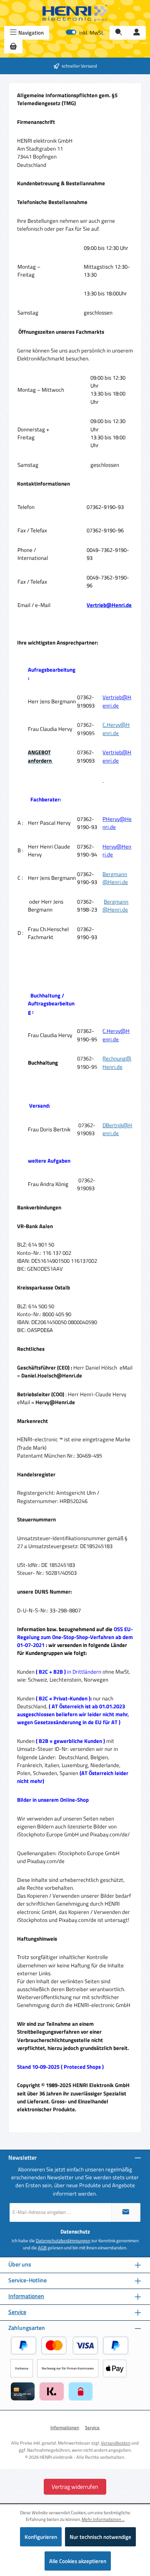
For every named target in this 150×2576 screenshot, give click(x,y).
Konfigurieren (41, 2537)
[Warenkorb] (13, 47)
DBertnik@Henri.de (117, 1129)
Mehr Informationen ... (103, 2519)
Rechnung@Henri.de (117, 1062)
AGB (42, 2248)
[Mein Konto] (137, 33)
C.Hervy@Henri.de (116, 729)
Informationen (26, 2296)
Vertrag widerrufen (75, 2487)
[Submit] (126, 2212)
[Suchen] (119, 33)
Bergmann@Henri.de (115, 878)
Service (17, 2312)
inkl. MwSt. (85, 33)
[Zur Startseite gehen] (75, 13)
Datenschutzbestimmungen (63, 2241)
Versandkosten (116, 2443)
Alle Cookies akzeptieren (78, 2561)
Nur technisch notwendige (100, 2537)
